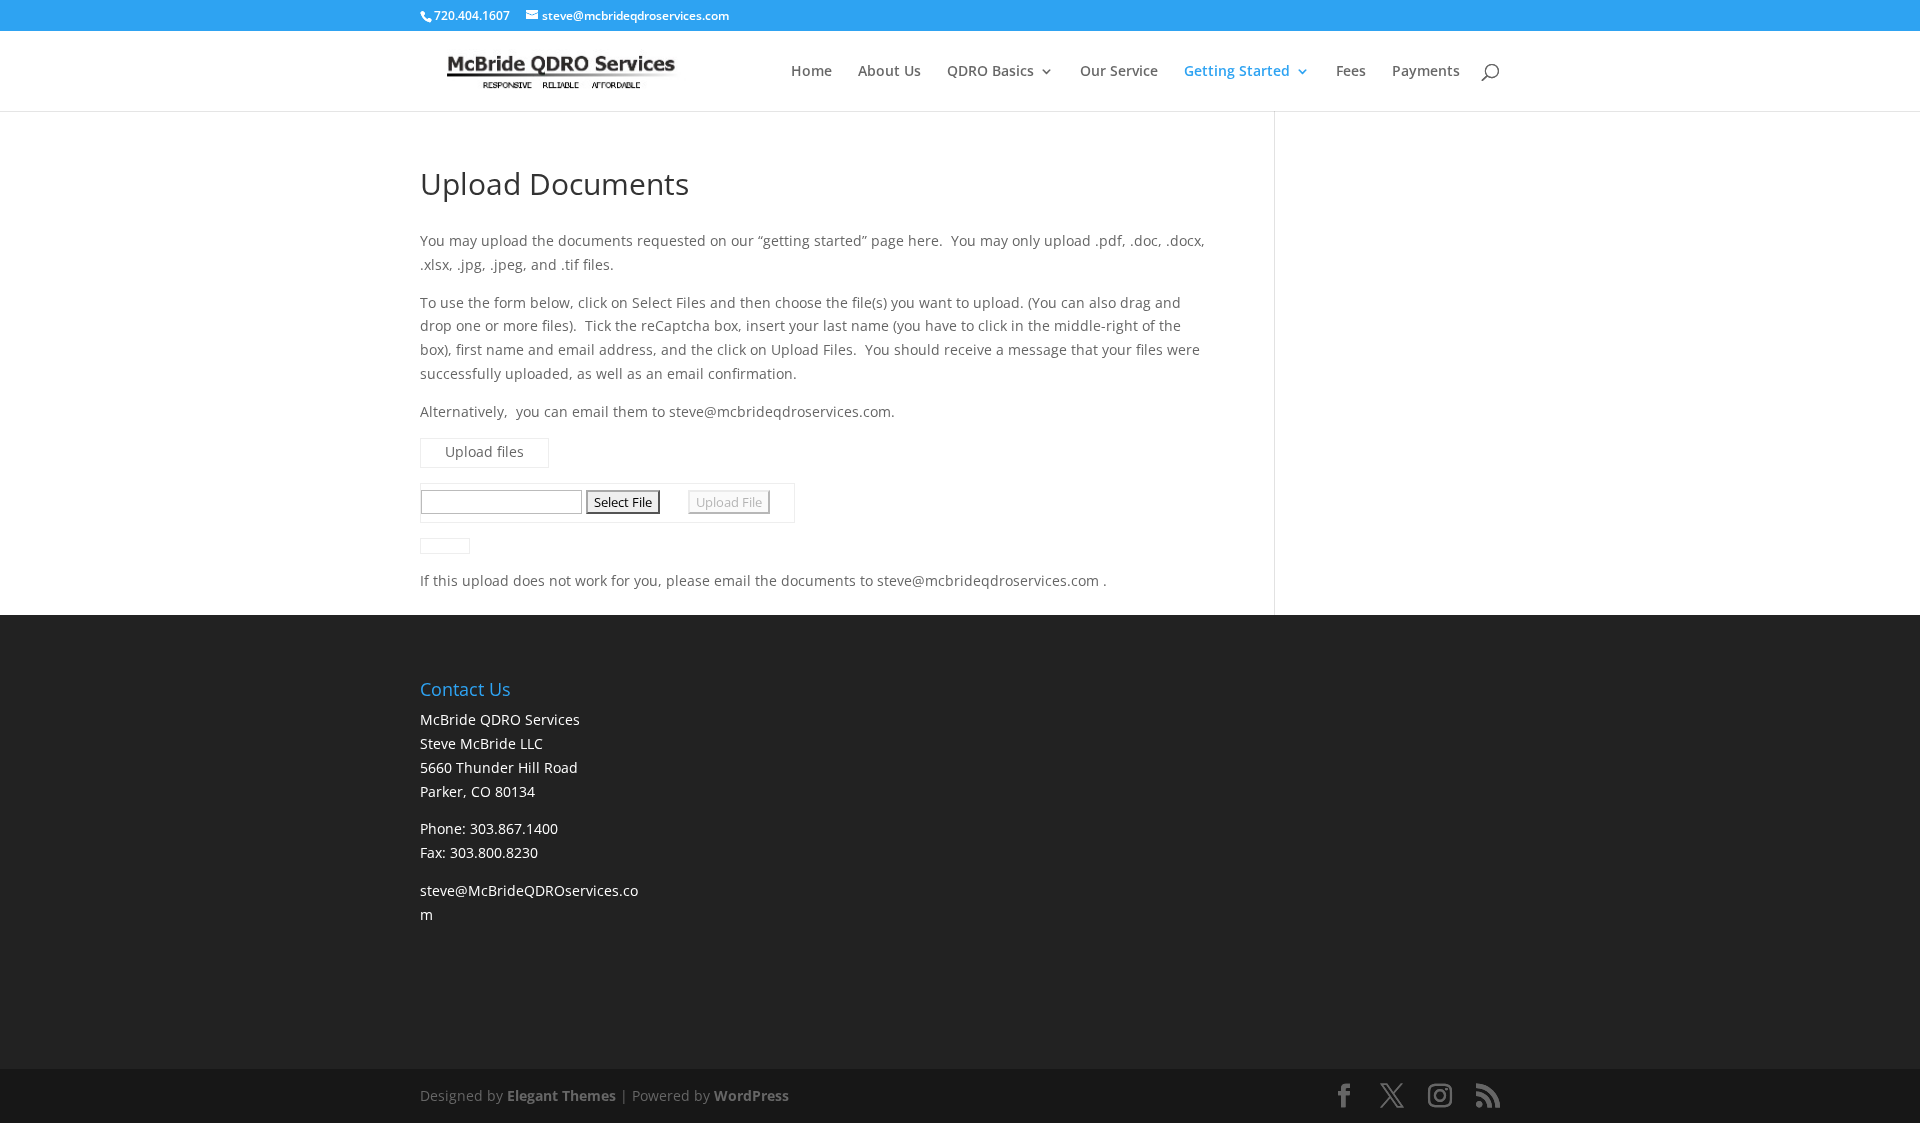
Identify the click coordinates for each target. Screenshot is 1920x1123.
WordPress (751, 1095)
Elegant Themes (561, 1095)
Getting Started (1237, 72)
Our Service (1119, 72)
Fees (1351, 72)
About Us (889, 72)
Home (811, 72)
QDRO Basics (990, 72)
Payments (1426, 72)
